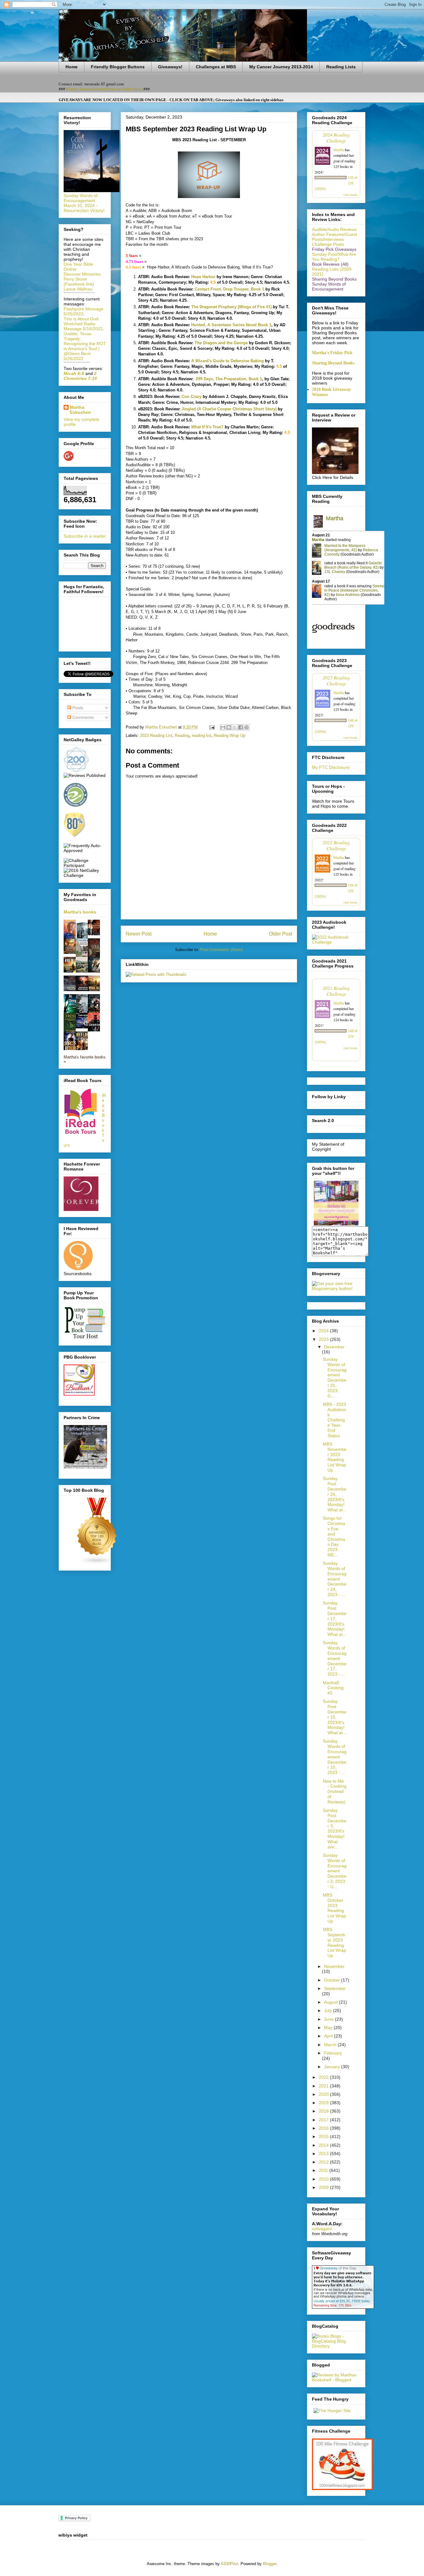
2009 (324, 2187)
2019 (324, 2103)
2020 (324, 2094)
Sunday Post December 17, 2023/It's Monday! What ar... (335, 1619)
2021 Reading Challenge (336, 991)
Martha (339, 150)
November (334, 1966)
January (333, 2067)
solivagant (322, 2229)
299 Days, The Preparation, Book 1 (228, 379)
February (333, 2053)
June (329, 2019)
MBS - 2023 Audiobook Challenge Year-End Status (334, 1420)
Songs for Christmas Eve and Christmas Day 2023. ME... (334, 1536)
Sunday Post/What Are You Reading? (334, 257)
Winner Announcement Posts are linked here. (104, 89)
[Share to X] (235, 727)
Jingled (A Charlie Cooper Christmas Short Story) (229, 409)
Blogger (270, 2564)
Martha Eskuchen (80, 410)
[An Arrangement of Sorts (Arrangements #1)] (83, 971)
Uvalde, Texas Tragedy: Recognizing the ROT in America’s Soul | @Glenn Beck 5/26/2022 (85, 346)
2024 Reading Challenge (336, 138)
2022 (324, 2077)
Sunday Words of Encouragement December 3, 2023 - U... (335, 1871)
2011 (324, 2170)
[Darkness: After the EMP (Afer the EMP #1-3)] (71, 971)
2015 (324, 2136)
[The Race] (71, 990)
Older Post (280, 934)
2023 (324, 1339)
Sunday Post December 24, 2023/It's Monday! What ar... (335, 1494)
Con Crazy (192, 397)
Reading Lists (341, 67)
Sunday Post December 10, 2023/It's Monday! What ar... (335, 1717)
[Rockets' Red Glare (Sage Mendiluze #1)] (83, 990)
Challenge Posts (328, 244)
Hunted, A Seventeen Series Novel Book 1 (231, 325)
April (329, 2036)
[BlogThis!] (229, 727)
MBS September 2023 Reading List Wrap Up (334, 1942)
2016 (324, 2128)
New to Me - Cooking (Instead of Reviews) (335, 1791)
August (332, 2002)
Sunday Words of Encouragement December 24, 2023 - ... (335, 1579)
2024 (324, 1331)
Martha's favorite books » (85, 1059)
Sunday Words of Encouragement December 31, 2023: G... (335, 1378)
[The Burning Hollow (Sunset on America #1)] (96, 990)
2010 (324, 2179)
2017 (324, 2120)
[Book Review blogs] (97, 1563)
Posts (77, 708)
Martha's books (80, 912)
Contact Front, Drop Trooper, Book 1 (229, 289)
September (335, 1988)
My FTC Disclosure (331, 767)
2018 (324, 2111)
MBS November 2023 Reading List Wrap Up (335, 1457)
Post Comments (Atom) (221, 950)
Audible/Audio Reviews (334, 229)
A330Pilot (229, 2564)
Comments (82, 717)
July (329, 2010)
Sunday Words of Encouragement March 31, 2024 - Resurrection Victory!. (85, 203)
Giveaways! (170, 67)
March (331, 2045)
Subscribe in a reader (85, 536)
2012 (324, 2162)
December (334, 1347)
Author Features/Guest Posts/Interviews (334, 237)
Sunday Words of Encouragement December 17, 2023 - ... (335, 1658)
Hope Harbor (203, 277)
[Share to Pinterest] (246, 727)
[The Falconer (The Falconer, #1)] (96, 934)
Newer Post (139, 934)
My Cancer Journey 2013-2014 (281, 67)
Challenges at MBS (216, 67)
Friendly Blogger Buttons (118, 67)
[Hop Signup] (336, 942)
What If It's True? (207, 427)
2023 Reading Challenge (336, 680)
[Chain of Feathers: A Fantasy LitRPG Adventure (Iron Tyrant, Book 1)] (96, 971)
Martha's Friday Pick (332, 353)
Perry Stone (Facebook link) (79, 282)
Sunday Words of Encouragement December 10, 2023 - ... (335, 1757)
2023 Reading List (156, 735)
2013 (324, 2154)
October (333, 1980)
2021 (324, 2086)
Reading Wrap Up (230, 735)
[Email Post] (212, 727)
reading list (202, 735)
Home (72, 67)
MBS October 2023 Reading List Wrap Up (334, 1908)
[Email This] (223, 727)
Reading (182, 735)
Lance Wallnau (78, 289)
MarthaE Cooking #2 (333, 1688)
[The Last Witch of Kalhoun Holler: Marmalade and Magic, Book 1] (71, 952)
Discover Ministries (82, 274)
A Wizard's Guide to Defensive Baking (228, 361)
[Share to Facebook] (241, 727)
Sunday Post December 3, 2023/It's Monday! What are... (335, 1829)
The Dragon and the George (221, 343)
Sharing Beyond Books (333, 363)
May (329, 2028)
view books (350, 195)
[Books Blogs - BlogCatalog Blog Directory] (336, 2346)
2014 (324, 2145)
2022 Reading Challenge (336, 845)
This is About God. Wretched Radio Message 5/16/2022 (83, 324)
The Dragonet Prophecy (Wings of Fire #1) (231, 307)
